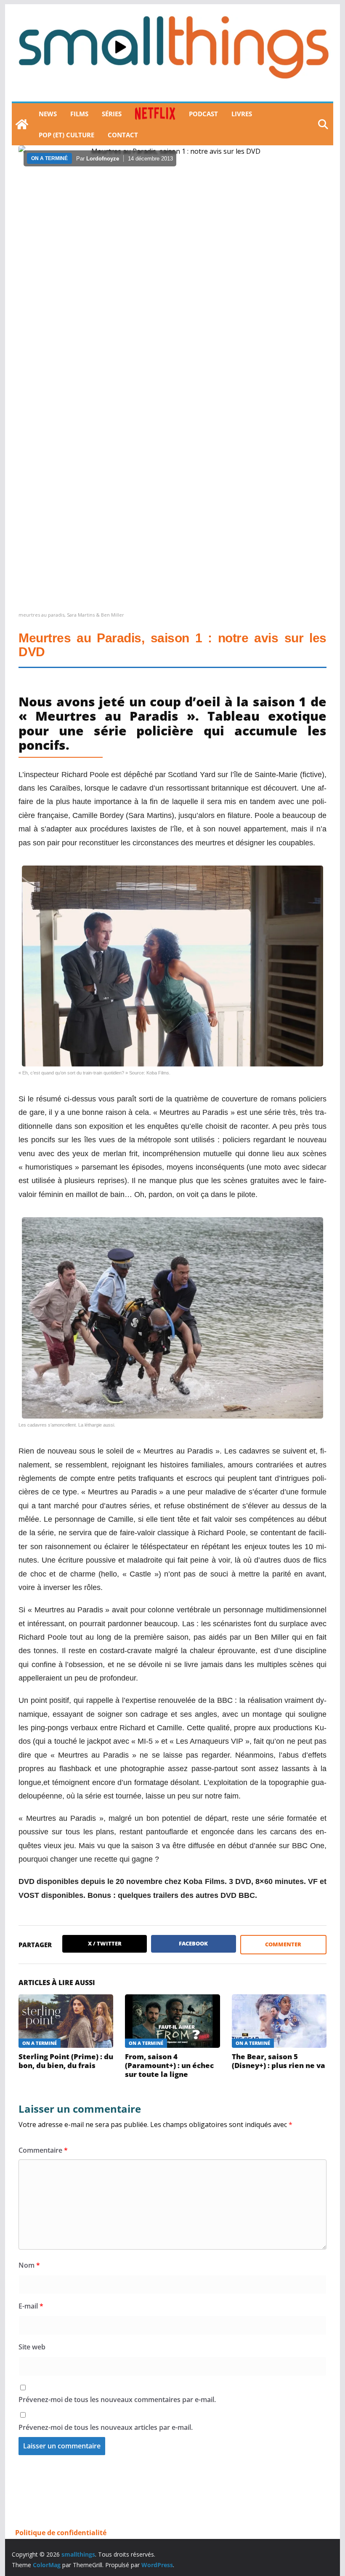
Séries (112, 114)
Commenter (283, 1944)
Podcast (203, 114)
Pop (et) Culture (66, 135)
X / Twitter (105, 1943)
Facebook (193, 1943)
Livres (242, 114)
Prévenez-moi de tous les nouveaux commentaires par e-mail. (117, 2400)
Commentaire (43, 2150)
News (48, 114)
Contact (123, 135)
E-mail (31, 2306)
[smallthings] (22, 124)
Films (79, 114)
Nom (29, 2265)
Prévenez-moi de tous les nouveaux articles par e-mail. (106, 2427)
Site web (32, 2347)
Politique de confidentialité (61, 2533)
